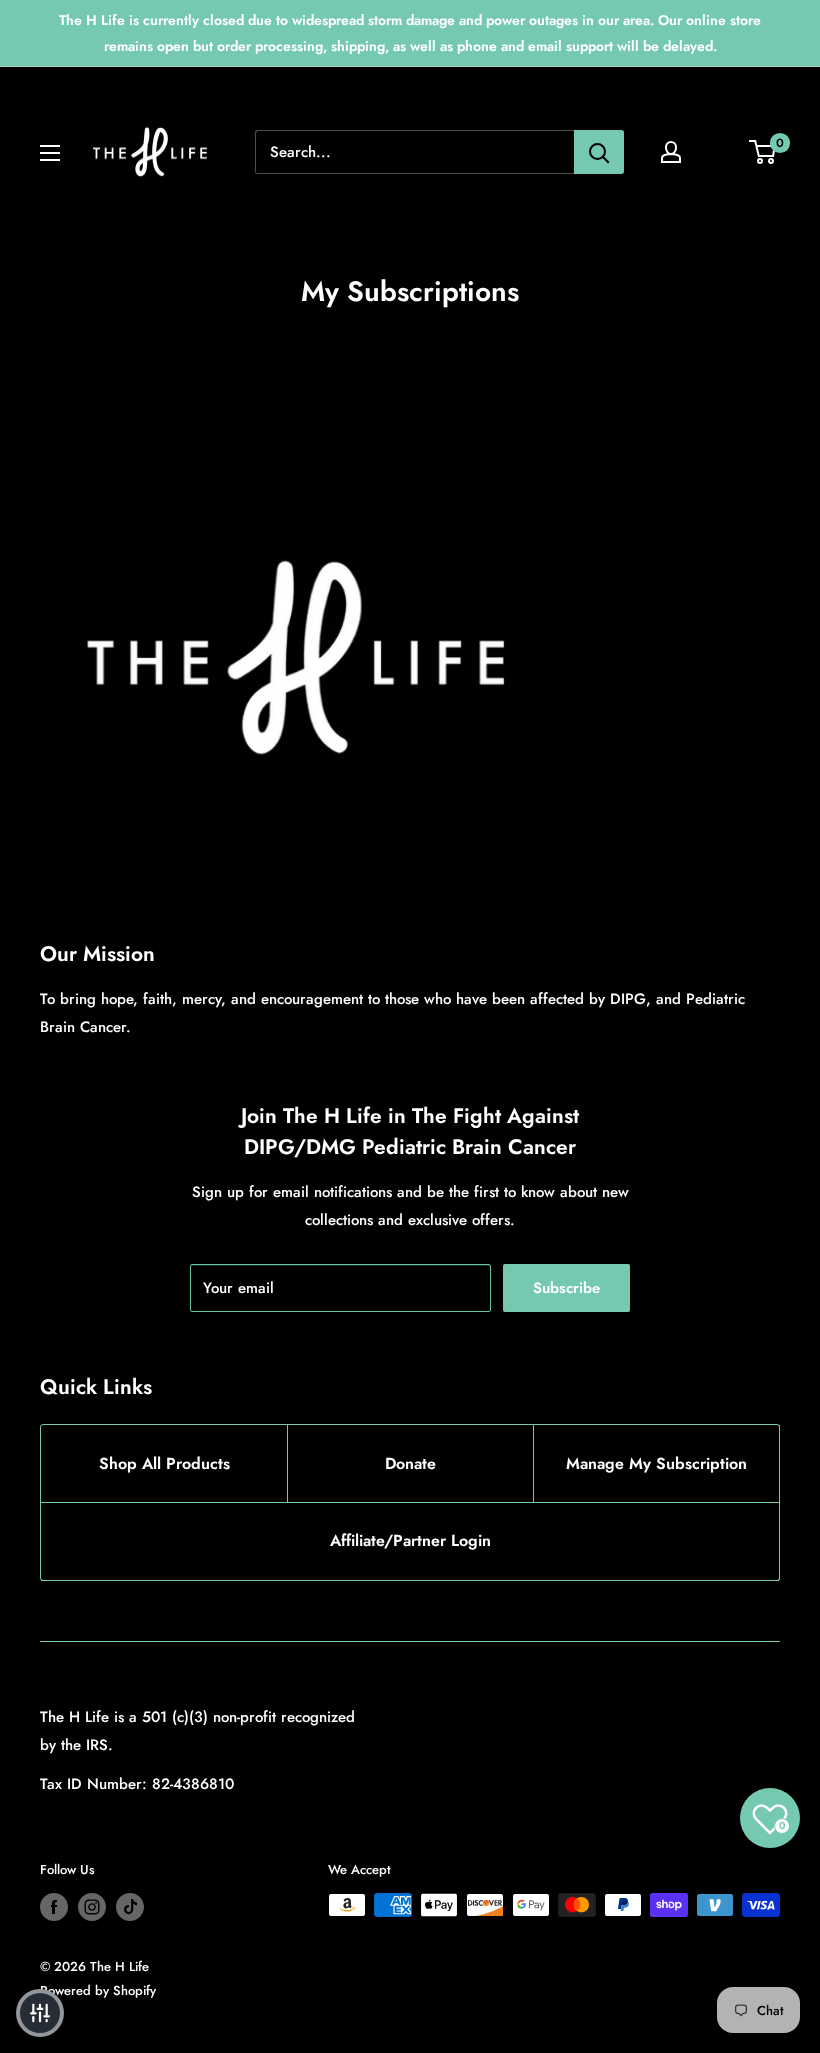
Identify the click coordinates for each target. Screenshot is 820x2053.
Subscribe (566, 1288)
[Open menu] (50, 153)
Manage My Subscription (656, 1463)
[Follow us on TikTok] (130, 1907)
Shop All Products (164, 1463)
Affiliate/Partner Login (410, 1540)
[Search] (599, 152)
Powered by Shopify (98, 1990)
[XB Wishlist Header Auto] (726, 152)
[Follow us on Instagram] (92, 1907)
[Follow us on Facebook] (54, 1907)
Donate (410, 1463)
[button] (40, 2013)
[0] (763, 152)
